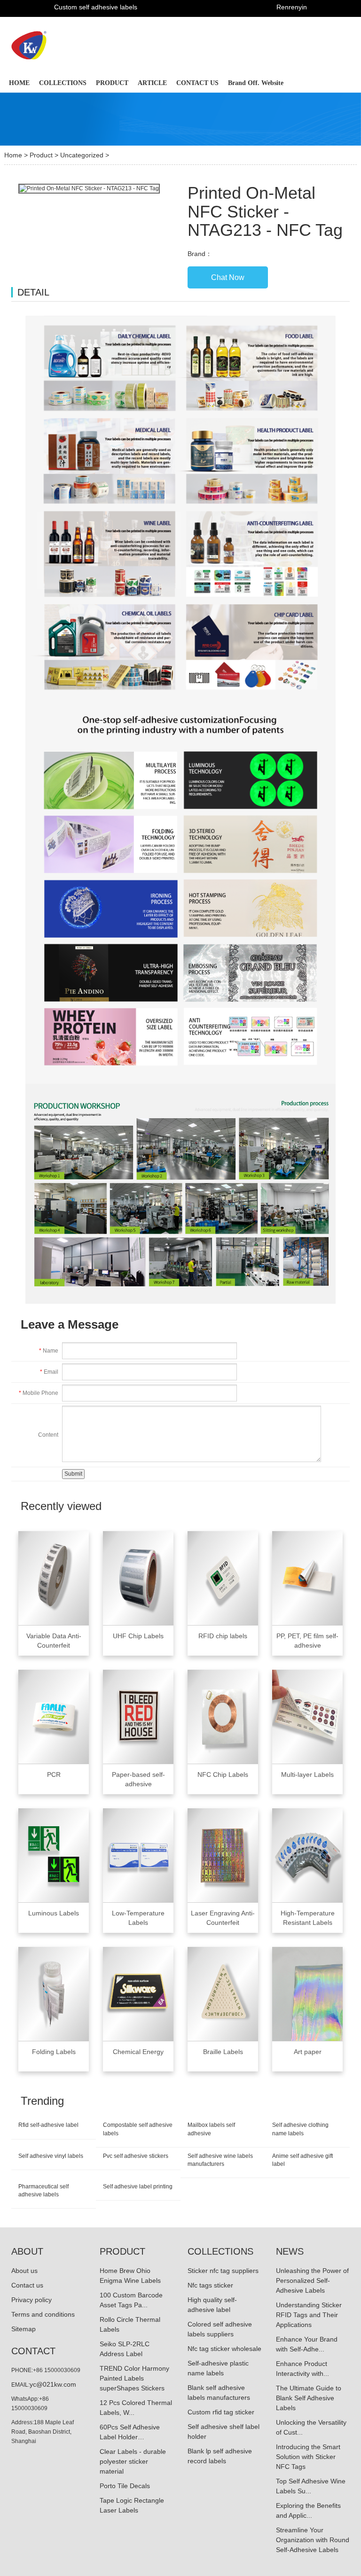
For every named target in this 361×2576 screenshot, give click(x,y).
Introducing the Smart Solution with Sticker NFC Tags (308, 2457)
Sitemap (24, 2329)
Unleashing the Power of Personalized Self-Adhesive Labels (312, 2280)
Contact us (27, 2285)
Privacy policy (31, 2300)
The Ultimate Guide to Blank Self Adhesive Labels (309, 2398)
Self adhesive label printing (138, 2187)
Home (13, 155)
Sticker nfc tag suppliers (223, 2271)
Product (41, 155)
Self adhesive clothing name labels (300, 2129)
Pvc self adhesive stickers (136, 2156)
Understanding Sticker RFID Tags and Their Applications (309, 2315)
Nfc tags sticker (210, 2285)
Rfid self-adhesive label (48, 2125)
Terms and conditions (43, 2314)
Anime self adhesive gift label (302, 2160)
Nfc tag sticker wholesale (224, 2349)
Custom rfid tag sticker (221, 2412)
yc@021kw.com (53, 2384)
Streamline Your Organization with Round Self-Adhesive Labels (313, 2540)
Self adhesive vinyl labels (51, 2156)
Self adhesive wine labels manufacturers (220, 2160)
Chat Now (228, 277)
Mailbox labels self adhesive (211, 2129)
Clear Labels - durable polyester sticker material (133, 2461)
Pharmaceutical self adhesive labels (43, 2191)
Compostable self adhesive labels (138, 2129)
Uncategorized (82, 155)
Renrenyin (292, 7)
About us (24, 2271)
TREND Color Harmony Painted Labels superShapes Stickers (134, 2378)
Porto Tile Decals (125, 2486)
